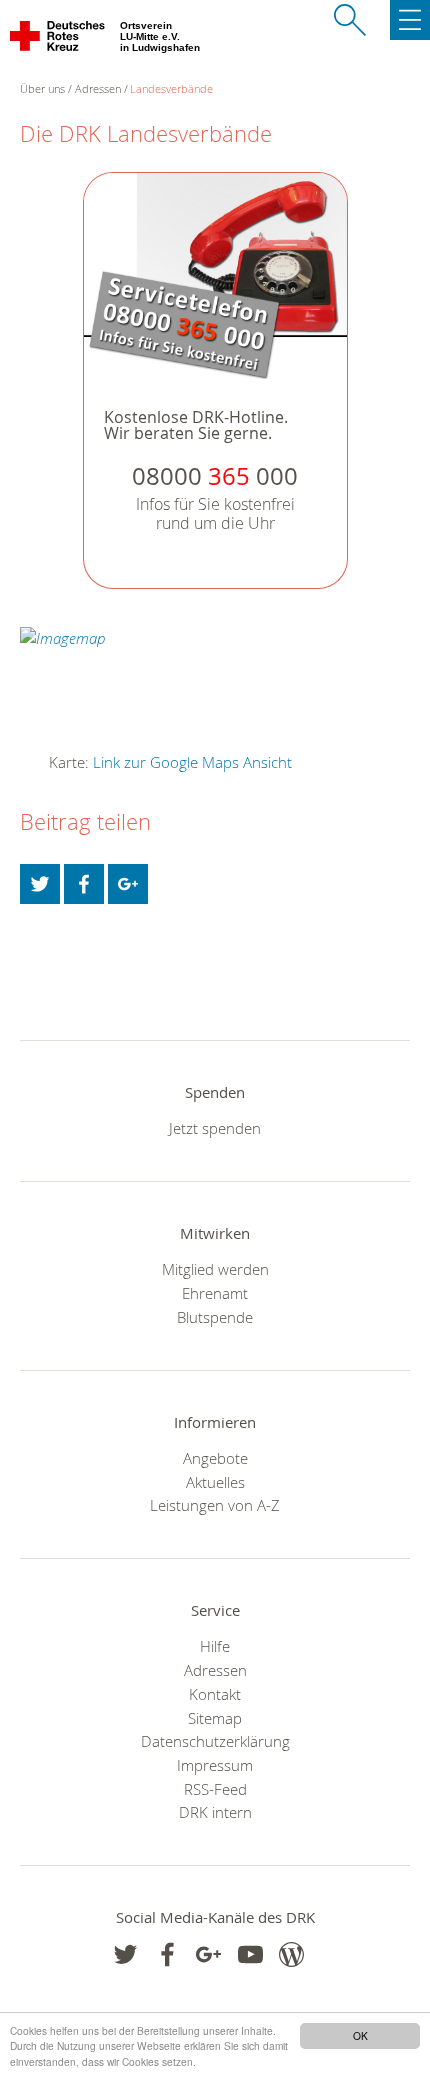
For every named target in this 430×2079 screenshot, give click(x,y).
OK (360, 2035)
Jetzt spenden (215, 1128)
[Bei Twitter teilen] (40, 884)
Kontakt (215, 1694)
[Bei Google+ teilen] (128, 884)
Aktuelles (215, 1482)
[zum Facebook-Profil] (125, 1954)
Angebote (215, 1458)
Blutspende (215, 1317)
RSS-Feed (215, 1789)
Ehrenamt (215, 1293)
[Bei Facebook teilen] (84, 884)
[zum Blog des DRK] (291, 1954)
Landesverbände (171, 88)
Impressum (215, 1765)
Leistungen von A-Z (215, 1505)
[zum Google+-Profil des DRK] (208, 1954)
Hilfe (215, 1646)
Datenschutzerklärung (215, 1741)
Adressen (98, 88)
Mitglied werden (215, 1269)
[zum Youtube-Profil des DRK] (250, 1954)
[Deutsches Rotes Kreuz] (58, 40)
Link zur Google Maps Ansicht (192, 762)
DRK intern (215, 1812)
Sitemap (215, 1718)
